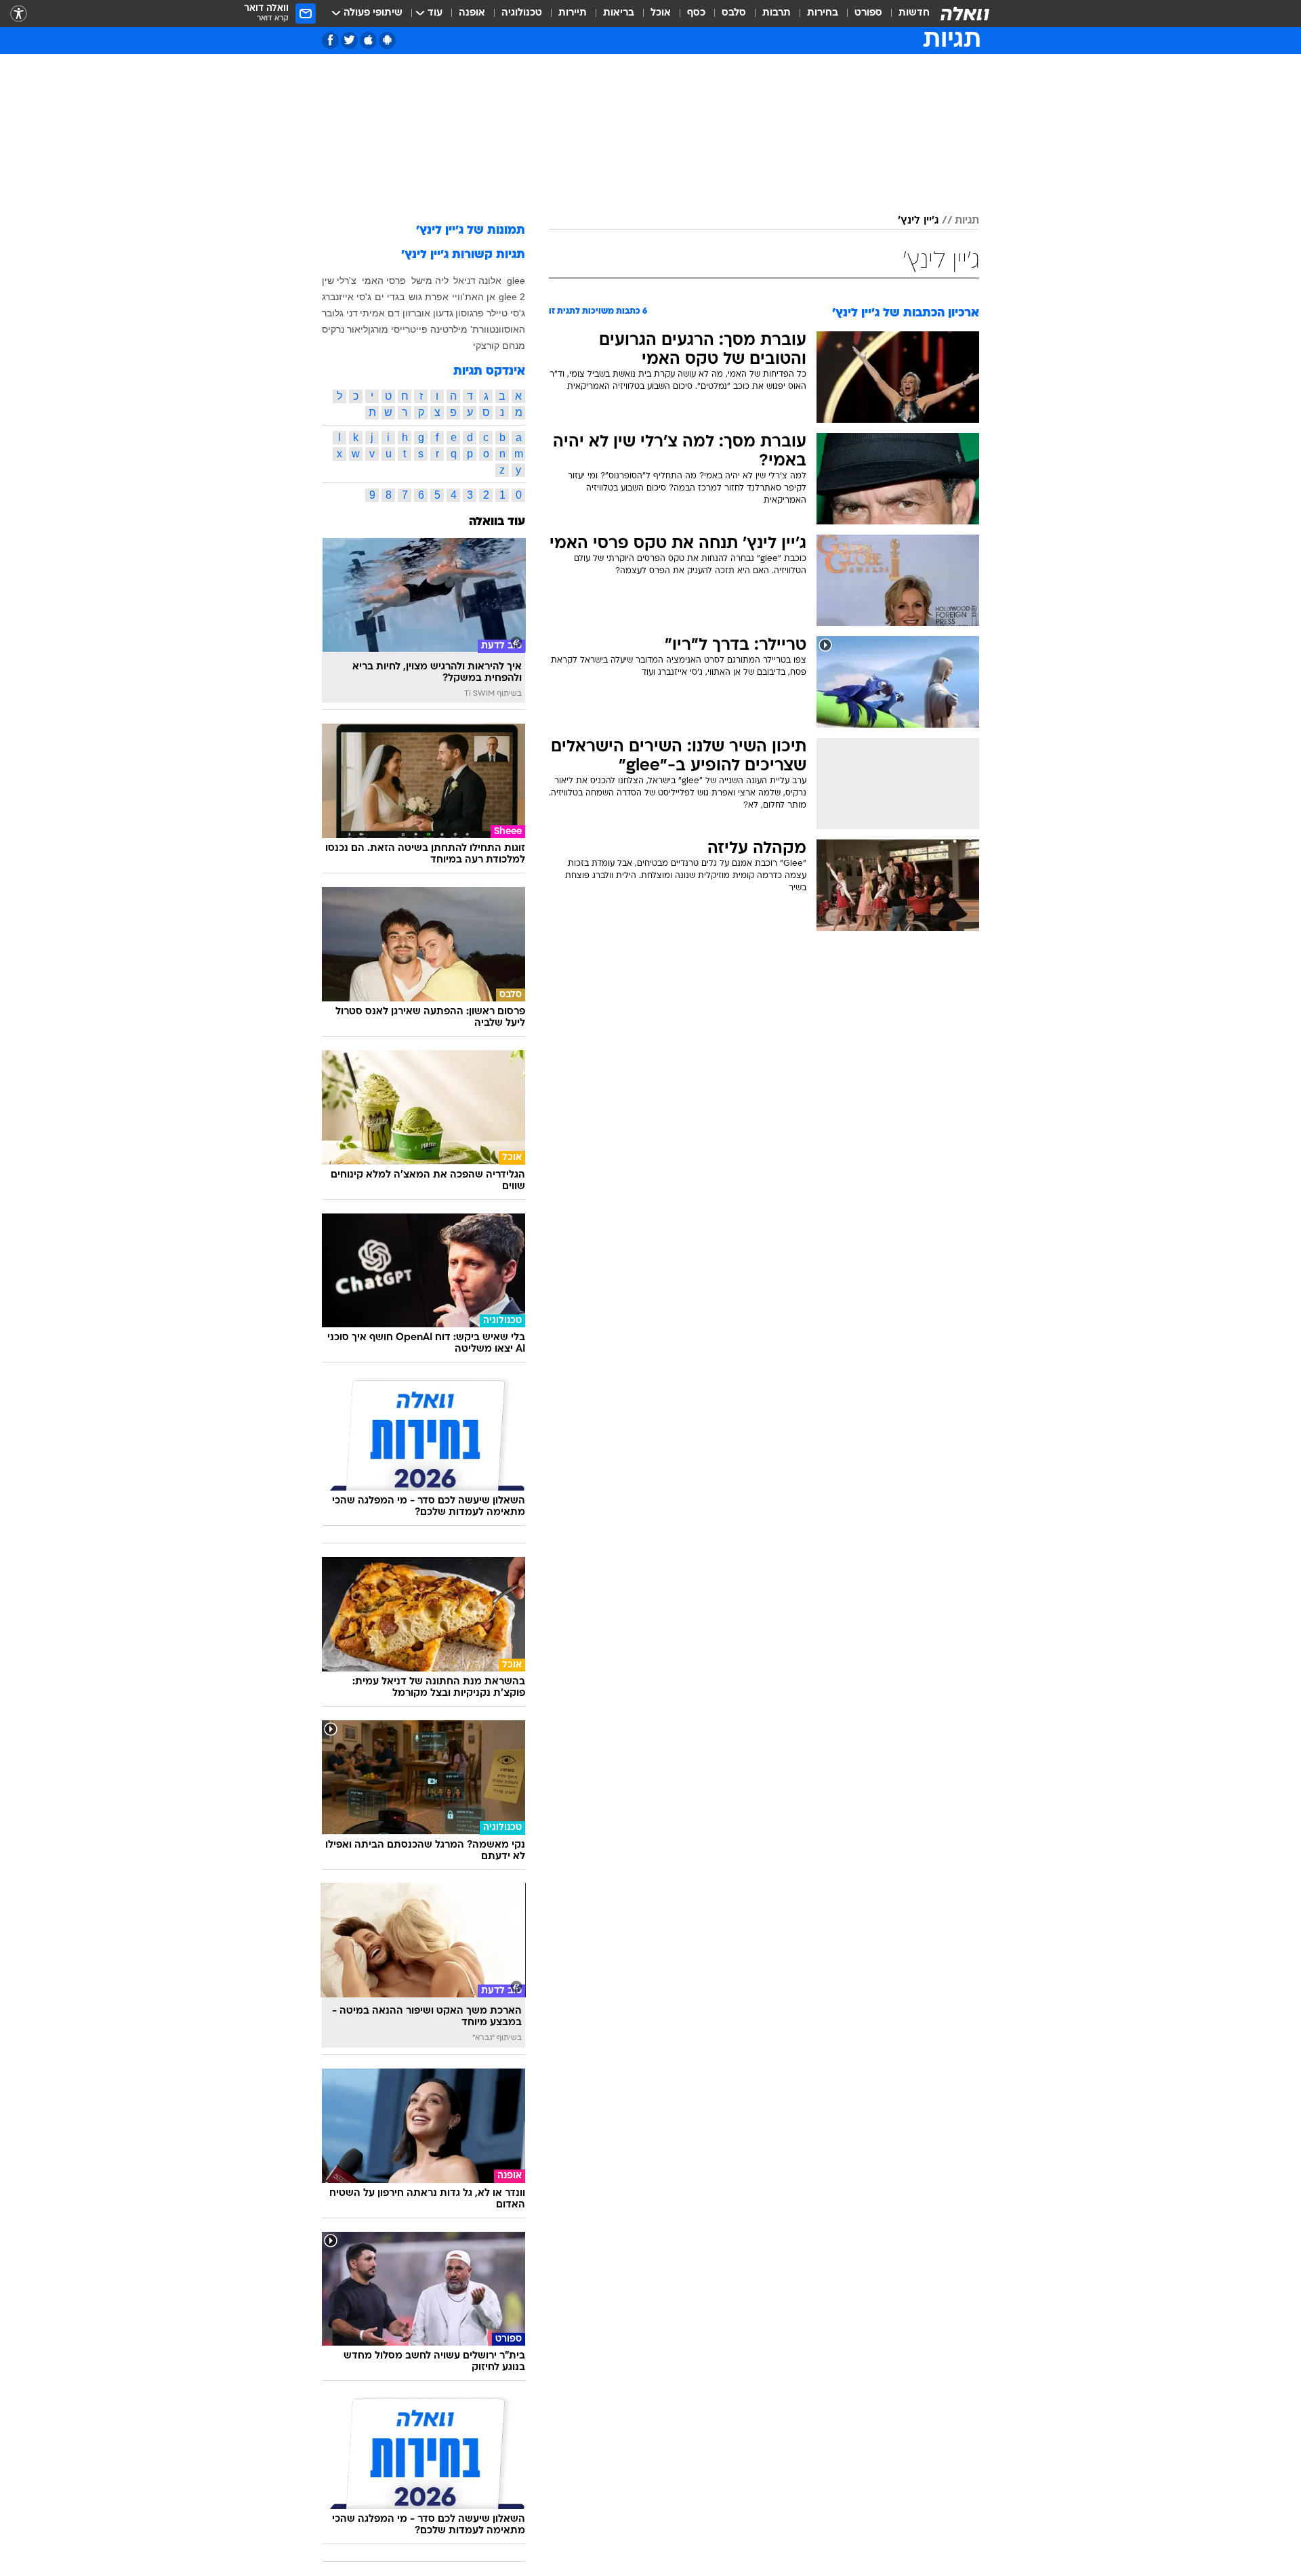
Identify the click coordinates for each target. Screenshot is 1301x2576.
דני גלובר (340, 313)
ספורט (868, 13)
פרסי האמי (384, 281)
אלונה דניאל (477, 281)
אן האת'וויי (474, 297)
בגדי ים (390, 297)
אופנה (472, 13)
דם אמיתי (380, 313)
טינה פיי (432, 329)
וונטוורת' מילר (476, 329)
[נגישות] (19, 14)
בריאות (619, 13)
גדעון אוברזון (428, 313)
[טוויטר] (349, 40)
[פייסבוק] (330, 40)
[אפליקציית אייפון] (368, 40)
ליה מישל (430, 281)
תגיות (967, 221)
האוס (515, 329)
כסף (696, 13)
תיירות (573, 13)
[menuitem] (906, 14)
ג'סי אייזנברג (347, 297)
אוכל (661, 13)
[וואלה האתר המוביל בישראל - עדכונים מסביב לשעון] (965, 14)
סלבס (734, 13)
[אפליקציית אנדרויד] (387, 40)
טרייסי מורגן (392, 329)
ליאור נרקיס (345, 329)
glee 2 (512, 297)
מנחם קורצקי (499, 346)
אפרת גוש (429, 297)
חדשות (914, 13)
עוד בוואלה (497, 522)
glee (516, 281)
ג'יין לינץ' (918, 221)
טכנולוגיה (522, 13)
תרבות (777, 13)
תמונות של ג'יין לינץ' (471, 231)
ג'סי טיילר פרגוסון (490, 313)
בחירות (823, 13)
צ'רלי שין (339, 281)
